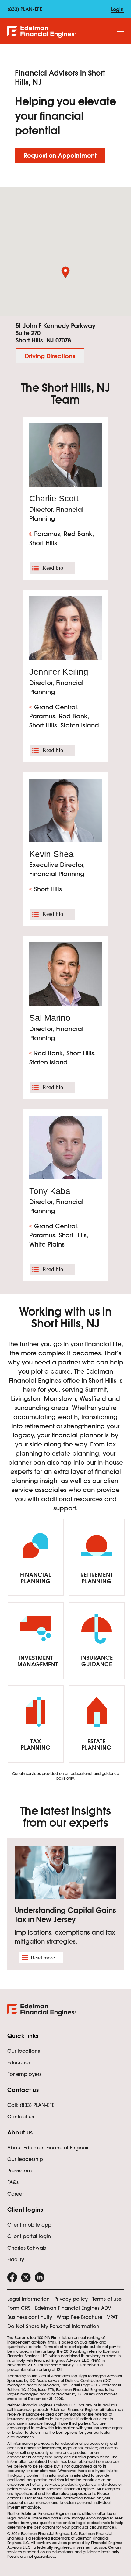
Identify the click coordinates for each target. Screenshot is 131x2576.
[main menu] (121, 32)
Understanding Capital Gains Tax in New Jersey (65, 1915)
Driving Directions (50, 356)
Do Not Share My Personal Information (53, 2326)
